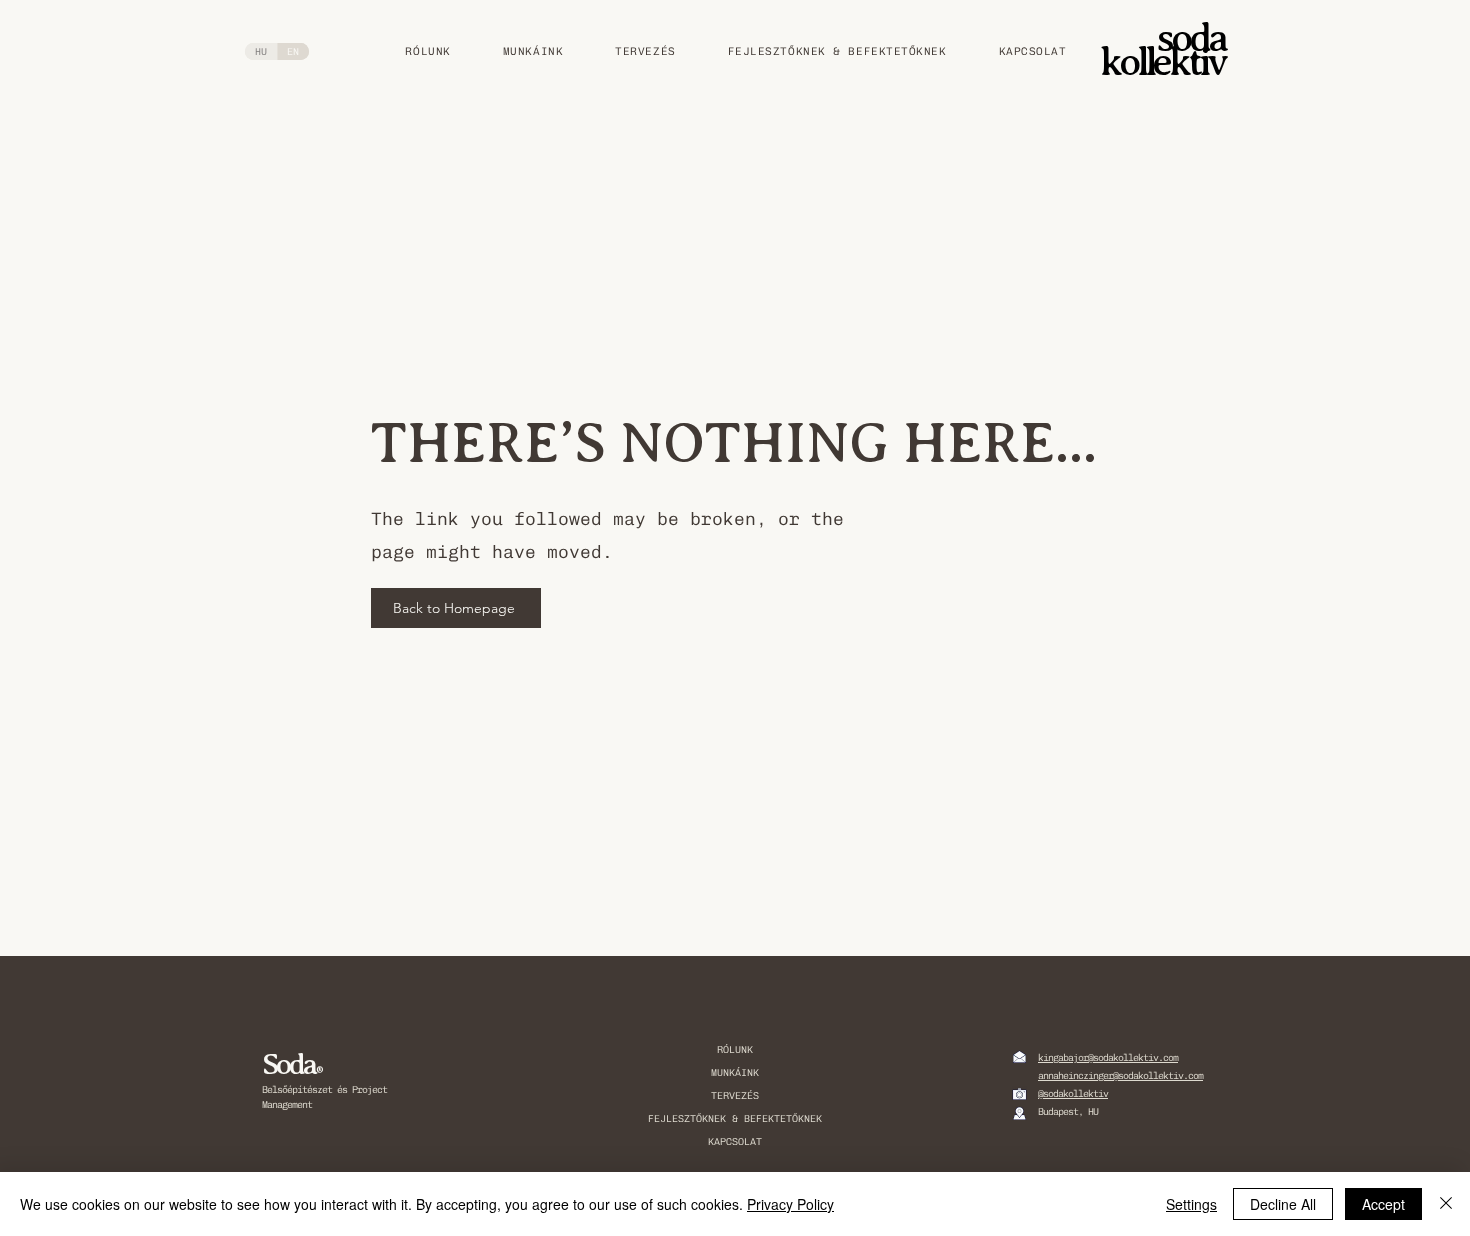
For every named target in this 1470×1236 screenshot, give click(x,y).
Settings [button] (1191, 1204)
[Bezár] (1446, 1204)
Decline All (1283, 1204)
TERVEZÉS (735, 1096)
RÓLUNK (735, 1050)
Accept (1383, 1204)
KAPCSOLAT (735, 1142)
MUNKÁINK (735, 1073)
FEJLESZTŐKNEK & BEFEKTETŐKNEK (735, 1119)
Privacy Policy (790, 1204)
